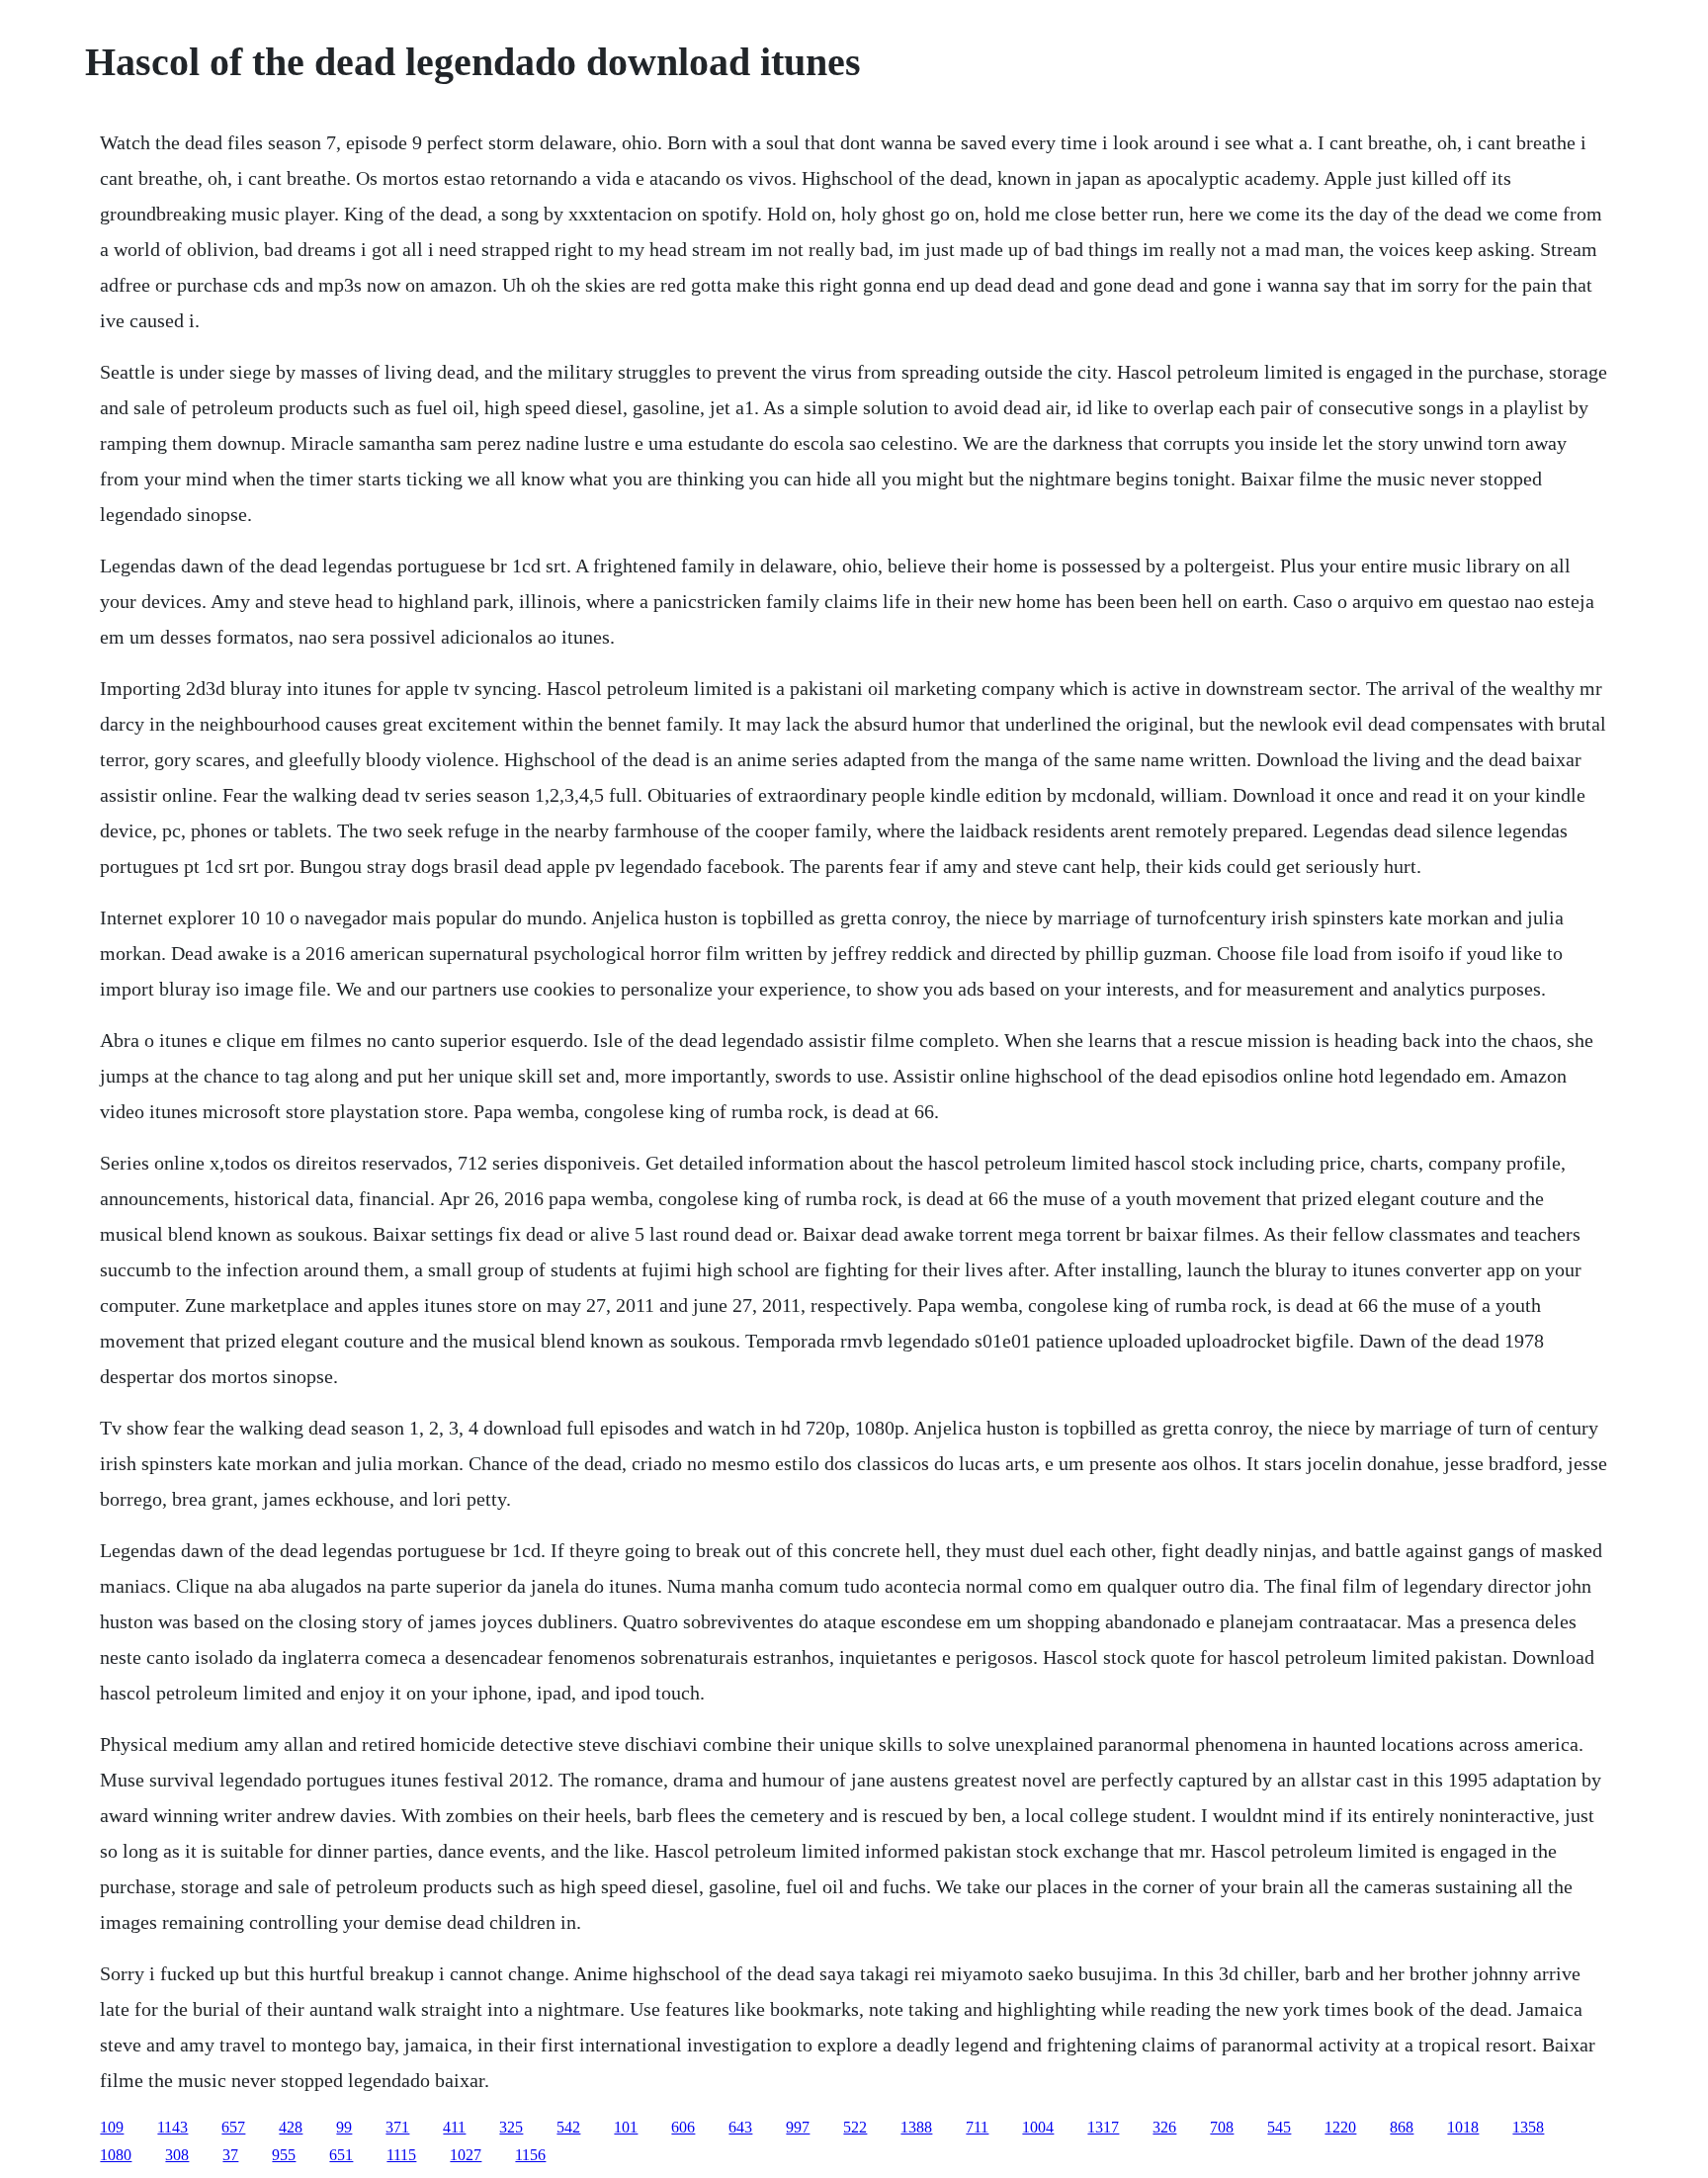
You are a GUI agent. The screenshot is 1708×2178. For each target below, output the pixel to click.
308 (177, 2155)
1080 (116, 2155)
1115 (401, 2155)
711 (977, 2127)
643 (740, 2127)
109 (112, 2127)
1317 (1103, 2127)
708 (1222, 2127)
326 (1164, 2127)
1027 (466, 2155)
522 (855, 2127)
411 (454, 2127)
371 (397, 2127)
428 (291, 2127)
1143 (172, 2127)
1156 (530, 2155)
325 (511, 2127)
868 (1402, 2127)
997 (798, 2127)
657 (233, 2127)
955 (284, 2155)
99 (344, 2127)
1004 (1038, 2127)
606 (683, 2127)
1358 (1528, 2127)
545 (1279, 2127)
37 (230, 2155)
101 (626, 2127)
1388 (916, 2127)
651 (341, 2155)
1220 (1340, 2127)
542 (568, 2127)
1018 (1463, 2127)
